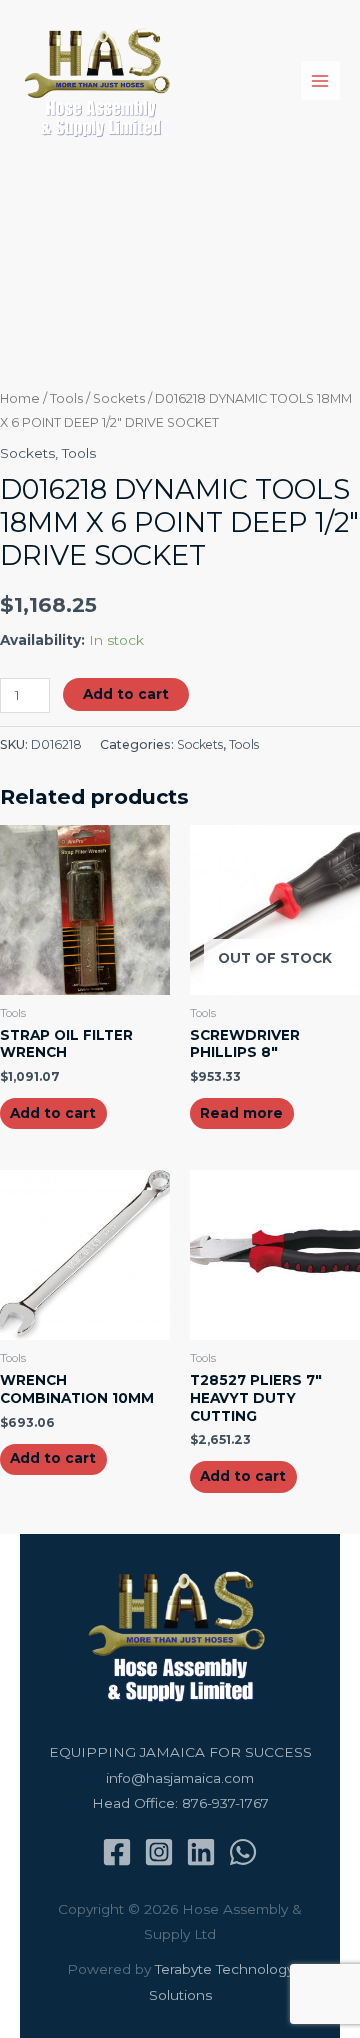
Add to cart (126, 694)
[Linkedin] (201, 1852)
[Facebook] (117, 1852)
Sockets (119, 398)
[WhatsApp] (243, 1852)
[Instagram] (159, 1852)
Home (20, 398)
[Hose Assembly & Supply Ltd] (100, 81)
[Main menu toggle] (320, 80)
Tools (66, 398)
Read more (241, 1113)
